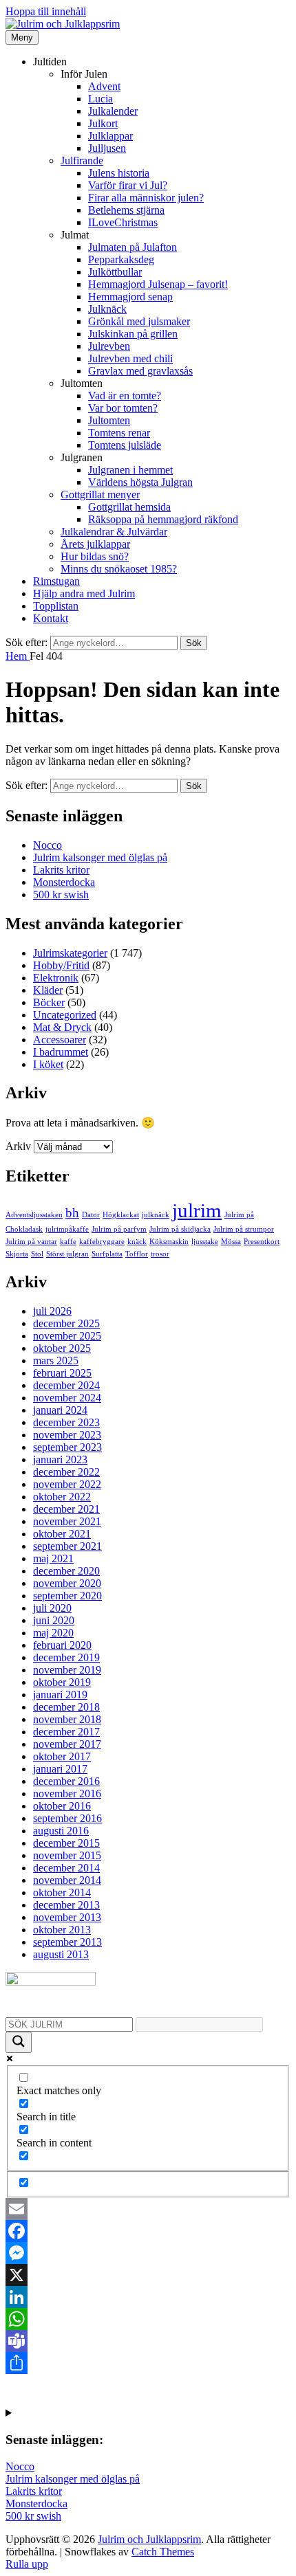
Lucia (101, 99)
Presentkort (262, 1242)
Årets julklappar (95, 544)
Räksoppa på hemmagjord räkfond (163, 519)
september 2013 (67, 1942)
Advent (104, 86)
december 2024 (66, 1385)
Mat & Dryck (62, 1027)
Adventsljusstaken (34, 1215)
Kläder (48, 990)
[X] (148, 2275)
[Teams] (148, 2341)
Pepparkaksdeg (121, 259)
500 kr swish (61, 895)
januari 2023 (60, 1459)
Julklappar (110, 136)
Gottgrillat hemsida (129, 507)
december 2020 (66, 1571)
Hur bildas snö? (95, 556)
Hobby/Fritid (61, 965)
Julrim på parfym (119, 1229)
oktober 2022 (62, 1497)
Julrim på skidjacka (180, 1229)
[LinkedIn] (148, 2297)
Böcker (49, 1002)
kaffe (68, 1242)
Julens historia (119, 173)
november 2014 (67, 1880)
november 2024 (67, 1398)
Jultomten (109, 420)
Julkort (103, 123)
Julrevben (109, 346)
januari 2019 (60, 1695)
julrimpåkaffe (67, 1229)
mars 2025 (56, 1361)
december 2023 (66, 1422)
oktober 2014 (62, 1892)
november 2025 (67, 1336)
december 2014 (66, 1868)
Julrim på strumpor (244, 1229)
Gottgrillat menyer (100, 495)
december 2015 (66, 1843)
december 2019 (66, 1657)
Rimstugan (56, 581)
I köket (48, 1064)
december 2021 (66, 1509)
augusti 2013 (61, 1954)
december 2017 (66, 1732)
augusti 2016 (61, 1831)
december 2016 (66, 1781)
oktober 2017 (62, 1756)
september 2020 (67, 1596)
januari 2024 (60, 1410)
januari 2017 (60, 1769)
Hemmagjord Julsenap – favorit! (158, 284)
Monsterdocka (64, 882)
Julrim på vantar (31, 1242)
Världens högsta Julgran (140, 482)
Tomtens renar (119, 433)
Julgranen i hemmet (130, 470)
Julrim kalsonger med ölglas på (100, 857)
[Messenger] (148, 2253)
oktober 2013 (62, 1930)
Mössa (231, 1242)
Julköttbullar (115, 272)
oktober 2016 (62, 1806)
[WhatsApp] (148, 2319)
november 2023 (67, 1435)
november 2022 (67, 1484)
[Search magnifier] (19, 2042)
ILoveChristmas (123, 222)
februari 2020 (62, 1645)
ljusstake (205, 1242)
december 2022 (66, 1472)
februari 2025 (62, 1373)
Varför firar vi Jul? (128, 185)
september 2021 (67, 1546)
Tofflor (137, 1254)
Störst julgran (67, 1254)
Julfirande (82, 160)
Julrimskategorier (70, 953)
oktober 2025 (62, 1348)
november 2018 (67, 1719)
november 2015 (67, 1855)
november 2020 (67, 1583)
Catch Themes (163, 2552)
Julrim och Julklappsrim (149, 2539)
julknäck (156, 1215)
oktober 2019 (62, 1682)
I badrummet (61, 1052)
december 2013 (66, 1905)
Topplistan (56, 606)
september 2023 (67, 1447)
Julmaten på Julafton (133, 247)
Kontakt (51, 618)
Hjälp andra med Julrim (84, 593)
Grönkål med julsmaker (139, 321)
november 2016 (67, 1794)
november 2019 (67, 1670)
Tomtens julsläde (125, 445)
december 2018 (66, 1707)
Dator (91, 1215)
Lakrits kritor (61, 870)
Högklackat (121, 1215)
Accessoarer (60, 1040)
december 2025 (66, 1323)
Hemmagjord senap (130, 297)
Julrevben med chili (130, 358)
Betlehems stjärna (126, 210)
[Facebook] (148, 2231)
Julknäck (107, 309)
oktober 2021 (62, 1534)
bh (72, 1213)
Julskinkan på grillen (133, 334)
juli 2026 (52, 1311)
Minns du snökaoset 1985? (119, 569)
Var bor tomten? (123, 408)
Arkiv (18, 1146)
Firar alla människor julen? (146, 198)
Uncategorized (65, 1015)
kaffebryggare (102, 1242)
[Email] (148, 2209)
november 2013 (67, 1917)
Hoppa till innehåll (46, 11)
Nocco (47, 845)
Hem (18, 656)
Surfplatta (107, 1254)
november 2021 (67, 1521)
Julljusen (107, 148)
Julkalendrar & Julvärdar (114, 532)
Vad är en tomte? (125, 396)
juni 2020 (54, 1620)
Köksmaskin (169, 1242)
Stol (37, 1254)
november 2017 (67, 1744)
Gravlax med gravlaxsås (140, 371)
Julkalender (113, 111)
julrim (197, 1210)
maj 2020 (53, 1633)
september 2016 (67, 1818)
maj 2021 (53, 1558)
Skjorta (17, 1254)
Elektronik (56, 978)
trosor (160, 1254)
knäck (137, 1242)
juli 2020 (52, 1608)
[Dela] (148, 2363)
